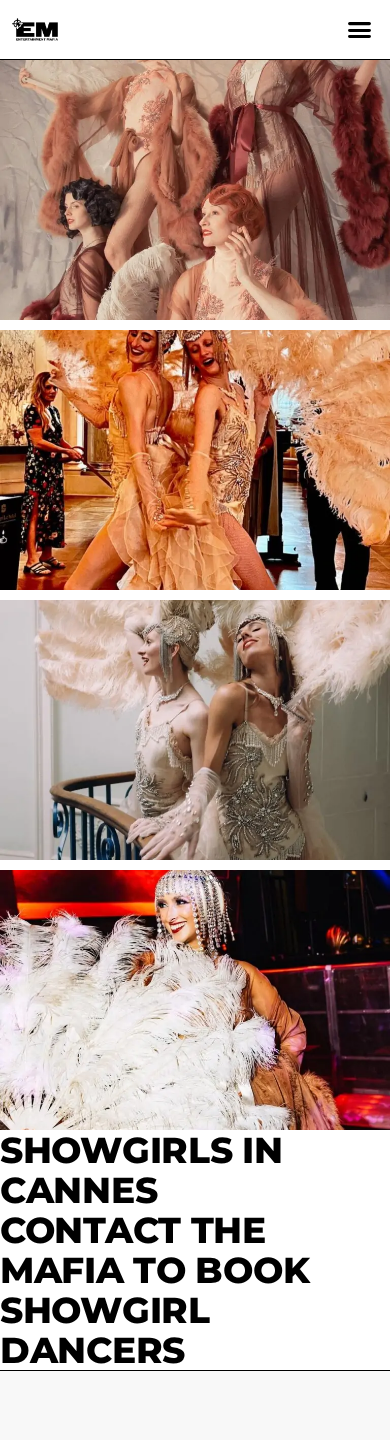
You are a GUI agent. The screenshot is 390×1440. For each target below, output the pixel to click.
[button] (360, 30)
